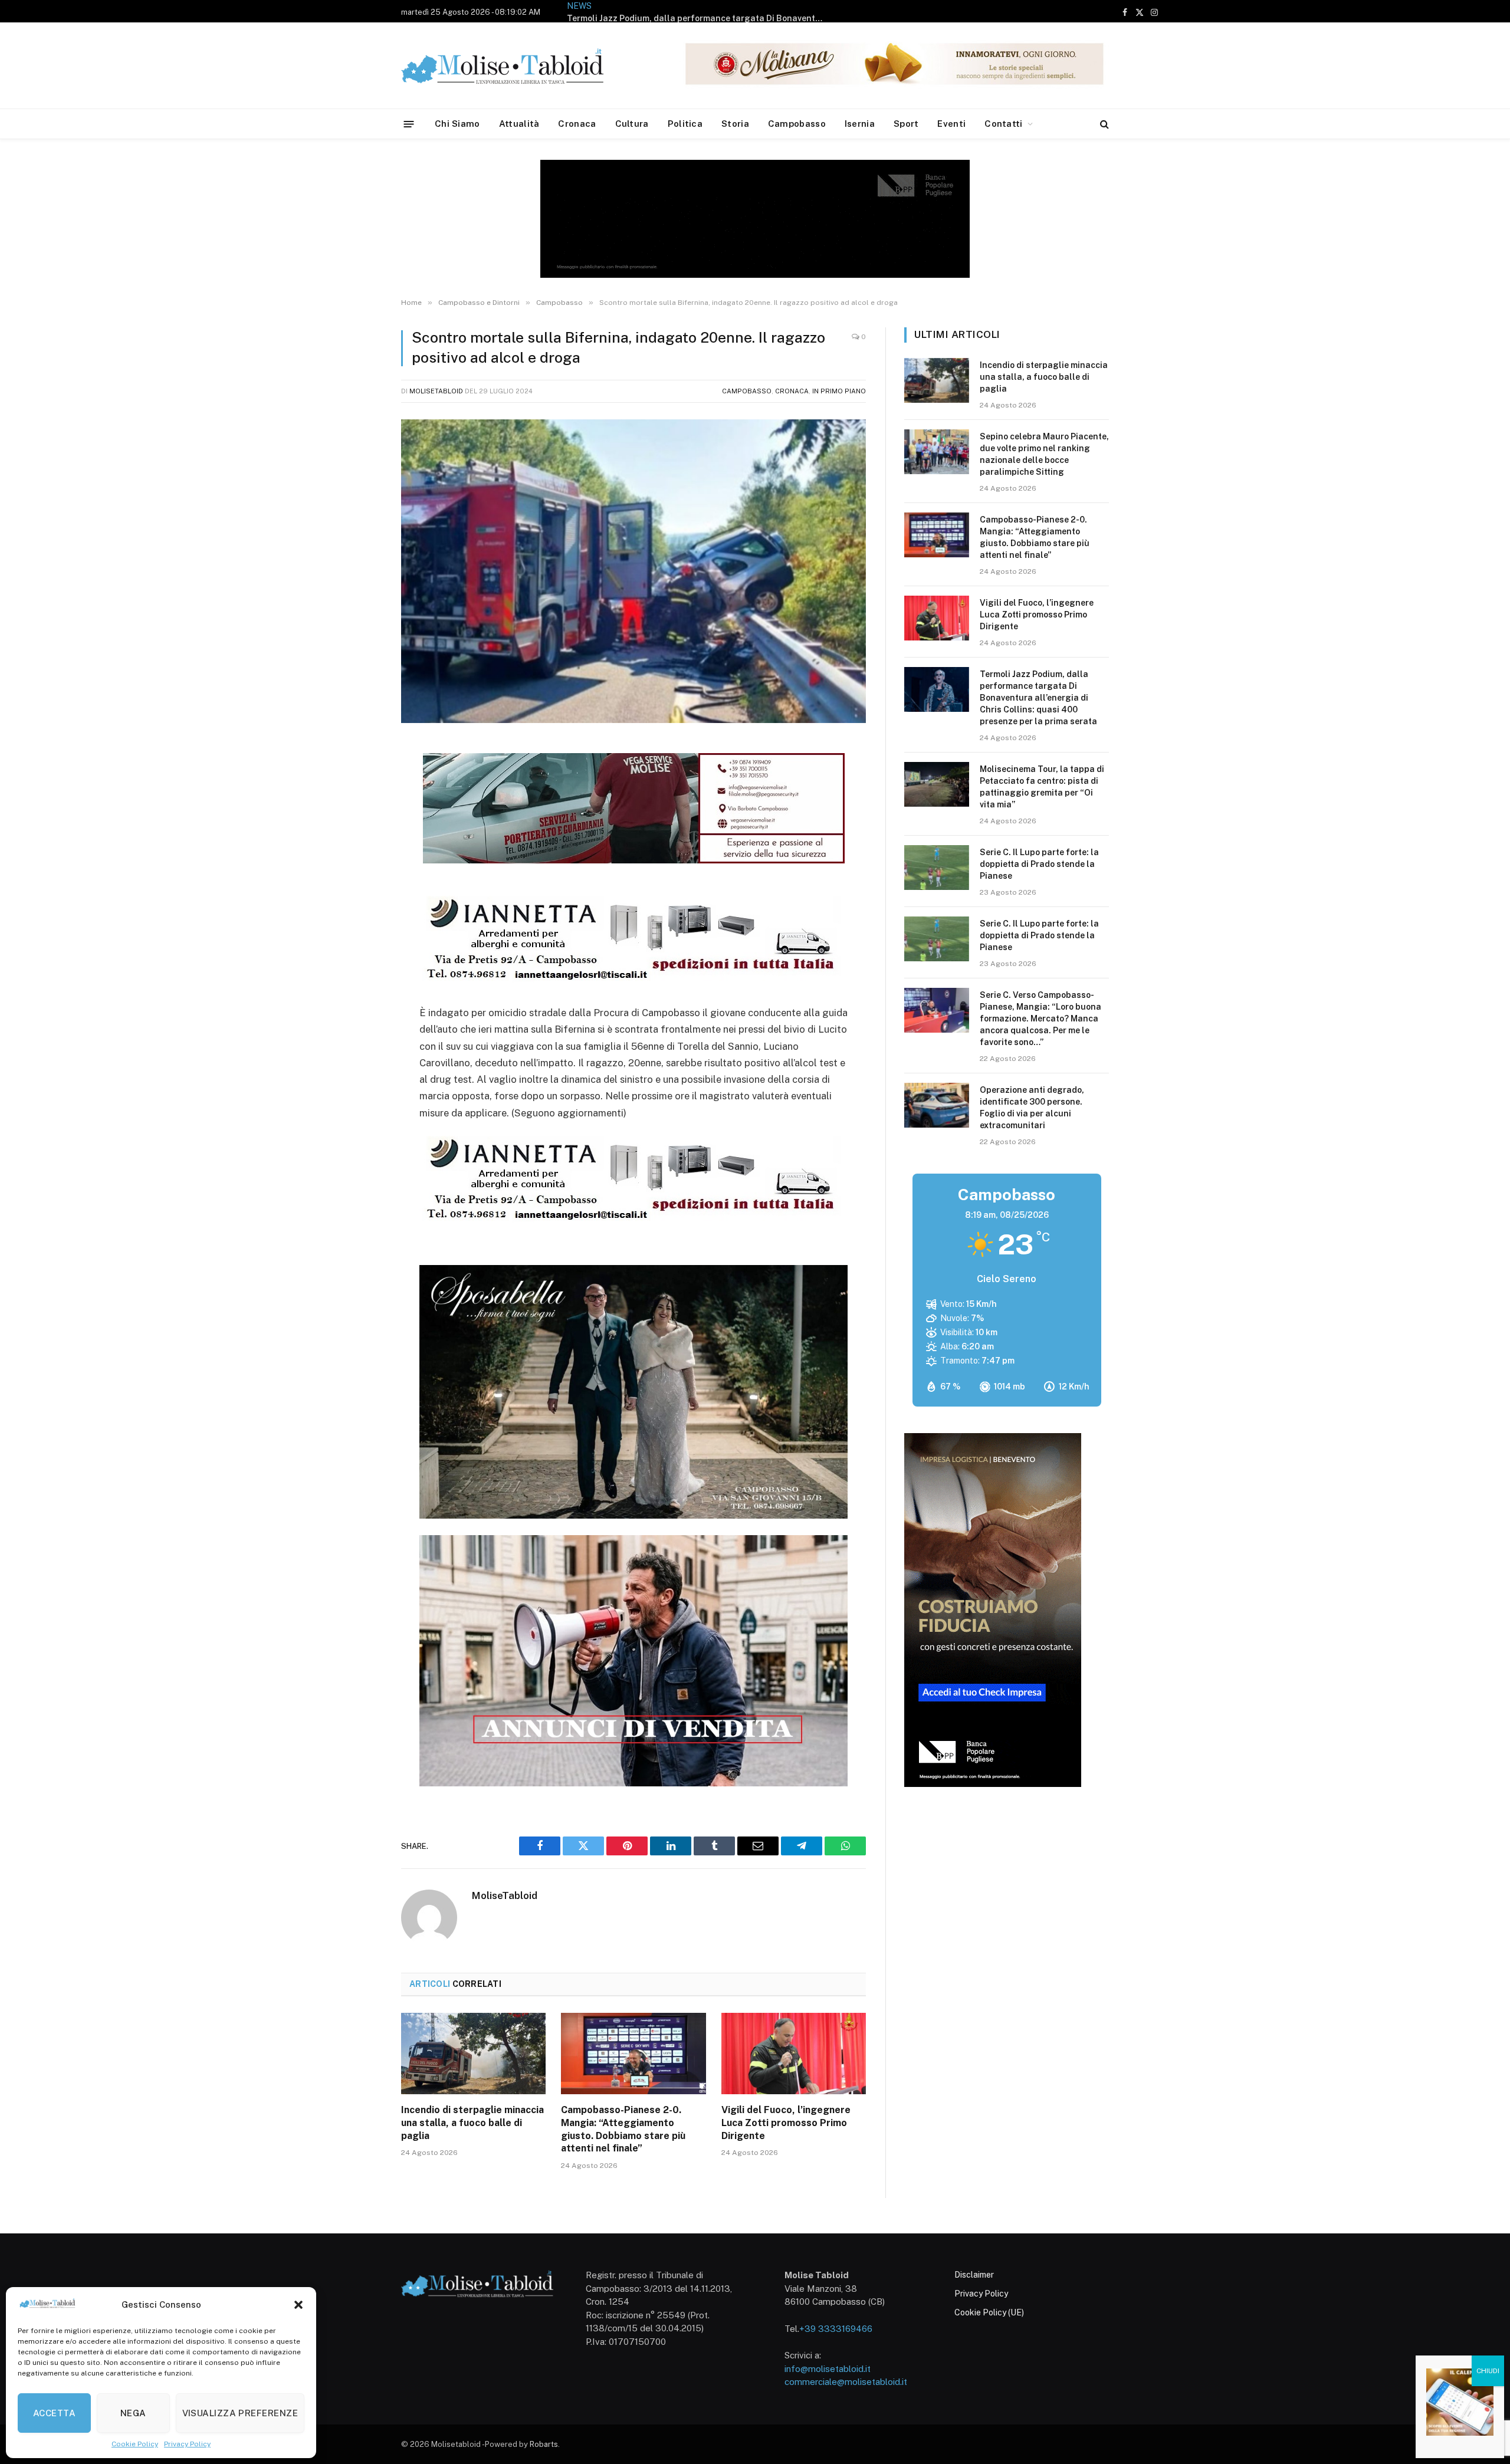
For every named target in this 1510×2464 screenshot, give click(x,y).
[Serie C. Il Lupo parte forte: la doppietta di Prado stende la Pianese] (937, 868)
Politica (685, 124)
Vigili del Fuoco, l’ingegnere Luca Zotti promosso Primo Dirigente (786, 2123)
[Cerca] (1103, 124)
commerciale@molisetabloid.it (846, 2382)
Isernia (860, 124)
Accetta (54, 2413)
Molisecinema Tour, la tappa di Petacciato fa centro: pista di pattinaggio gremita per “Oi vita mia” (745, 11)
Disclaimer (974, 2275)
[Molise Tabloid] (519, 66)
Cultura (632, 124)
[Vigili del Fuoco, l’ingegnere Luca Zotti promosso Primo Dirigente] (794, 2054)
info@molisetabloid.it (828, 2369)
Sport (906, 124)
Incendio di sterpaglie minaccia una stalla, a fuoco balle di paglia (472, 2123)
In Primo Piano (839, 391)
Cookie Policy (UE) (989, 2312)
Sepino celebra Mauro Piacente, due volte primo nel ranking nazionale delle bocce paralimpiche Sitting (1044, 454)
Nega (133, 2413)
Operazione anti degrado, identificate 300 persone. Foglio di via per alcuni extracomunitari (1032, 1108)
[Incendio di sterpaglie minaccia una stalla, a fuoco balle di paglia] (473, 2054)
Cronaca (577, 124)
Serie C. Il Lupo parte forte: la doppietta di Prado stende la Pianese (1039, 864)
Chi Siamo (457, 124)
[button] (298, 2305)
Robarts (544, 2444)
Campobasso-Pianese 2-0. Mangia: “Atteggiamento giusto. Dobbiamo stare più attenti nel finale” (623, 2129)
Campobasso (797, 124)
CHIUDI (1488, 2371)
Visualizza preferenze (240, 2413)
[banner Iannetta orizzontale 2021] (630, 981)
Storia (735, 124)
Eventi (951, 124)
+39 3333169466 (836, 2329)
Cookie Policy (135, 2444)
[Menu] (409, 124)
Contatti (1003, 124)
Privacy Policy (187, 2444)
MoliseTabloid (436, 391)
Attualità (519, 124)
